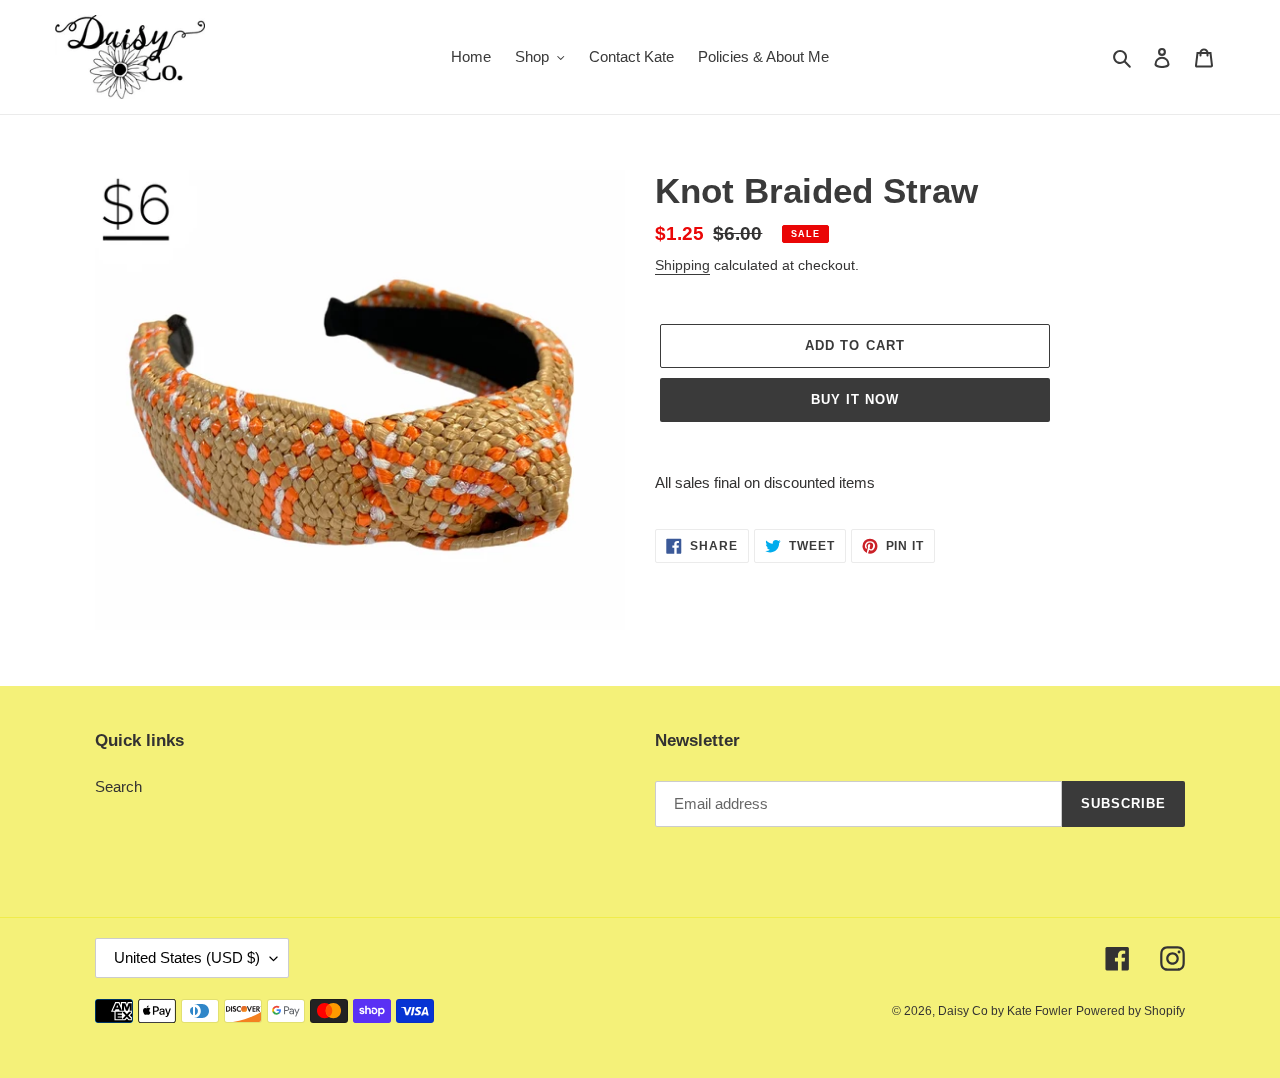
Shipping (682, 265)
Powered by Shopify (1130, 1011)
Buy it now (855, 399)
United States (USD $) (187, 957)
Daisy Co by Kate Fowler (1005, 1011)
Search (118, 786)
